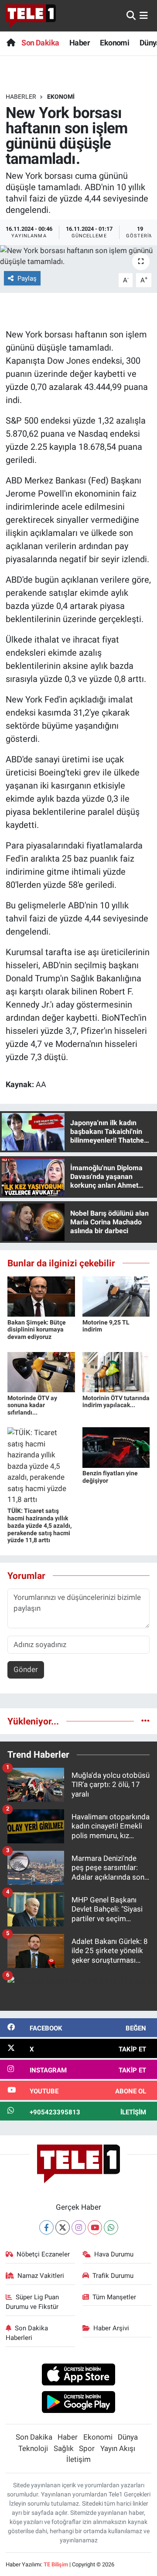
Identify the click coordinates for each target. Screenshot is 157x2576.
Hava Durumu (114, 2254)
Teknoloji (33, 2448)
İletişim (78, 2459)
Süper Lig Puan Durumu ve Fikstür (32, 2302)
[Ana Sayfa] (11, 43)
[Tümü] (145, 1721)
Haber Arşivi (111, 2328)
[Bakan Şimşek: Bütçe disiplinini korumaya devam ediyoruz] (41, 1296)
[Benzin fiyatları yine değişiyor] (116, 1447)
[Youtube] (95, 2227)
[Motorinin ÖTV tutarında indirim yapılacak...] (116, 1371)
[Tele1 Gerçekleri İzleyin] (31, 16)
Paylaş (27, 278)
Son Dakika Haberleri (27, 2333)
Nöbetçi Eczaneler (43, 2254)
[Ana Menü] (144, 15)
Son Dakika (40, 43)
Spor (87, 2448)
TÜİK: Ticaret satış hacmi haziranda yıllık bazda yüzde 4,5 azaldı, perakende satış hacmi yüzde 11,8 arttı (39, 1525)
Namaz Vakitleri (41, 2276)
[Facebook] (46, 2227)
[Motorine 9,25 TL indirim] (116, 1296)
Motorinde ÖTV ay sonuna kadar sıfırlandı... (32, 1405)
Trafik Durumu (113, 2276)
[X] (63, 2227)
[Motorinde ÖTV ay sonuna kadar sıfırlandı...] (41, 1371)
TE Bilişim (56, 2564)
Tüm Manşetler (114, 2297)
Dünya (128, 2437)
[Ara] (131, 15)
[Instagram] (79, 2227)
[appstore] (79, 2376)
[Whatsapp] (111, 2227)
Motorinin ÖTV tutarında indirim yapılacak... (116, 1402)
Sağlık (64, 2448)
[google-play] (79, 2403)
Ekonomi (114, 43)
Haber (80, 43)
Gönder (26, 1669)
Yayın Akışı (118, 2448)
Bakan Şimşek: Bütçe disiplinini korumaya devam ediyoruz (37, 1330)
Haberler (21, 97)
